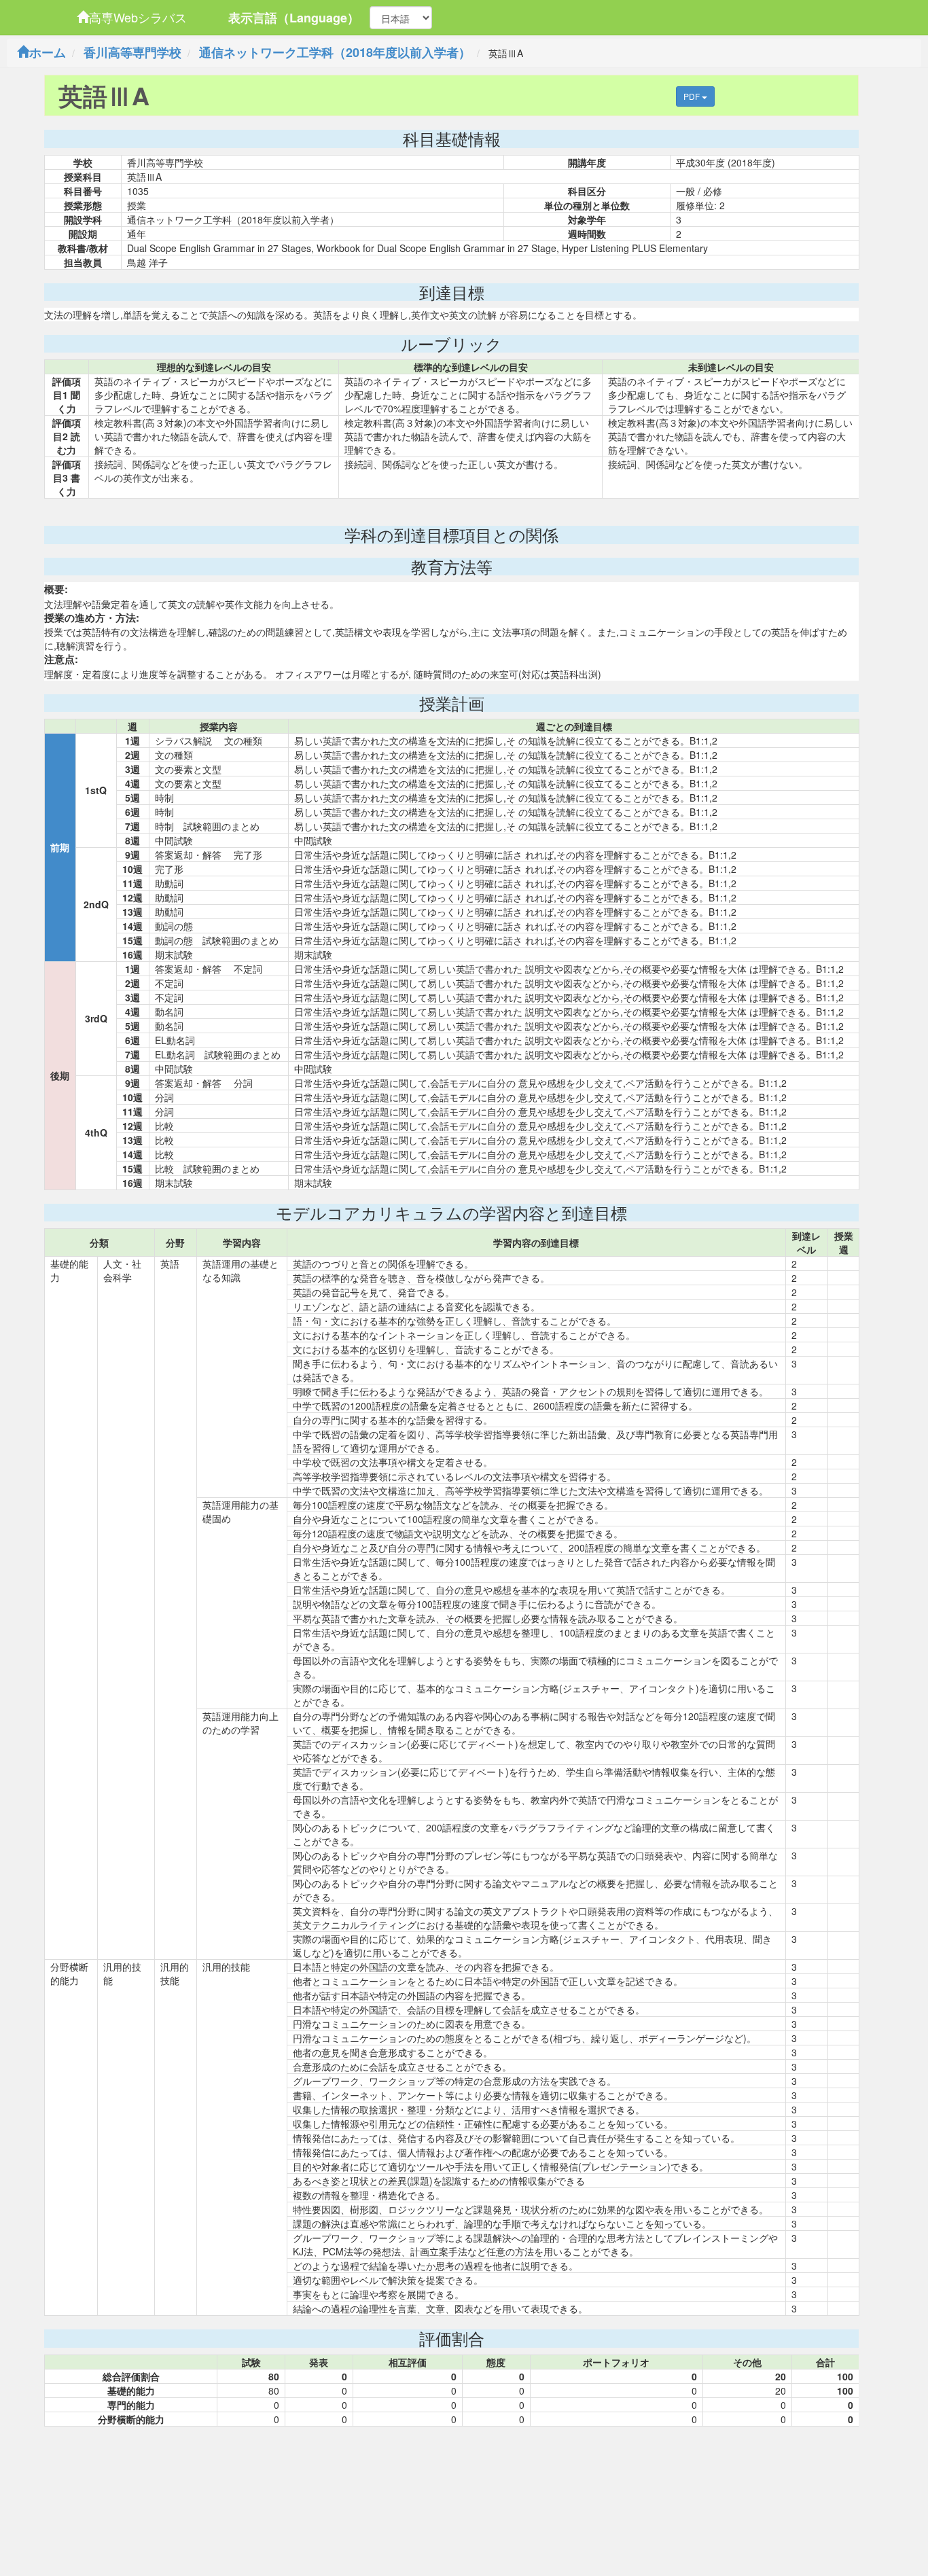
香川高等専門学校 (132, 52)
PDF (693, 96)
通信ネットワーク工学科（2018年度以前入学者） (335, 52)
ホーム (48, 52)
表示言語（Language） (294, 18)
